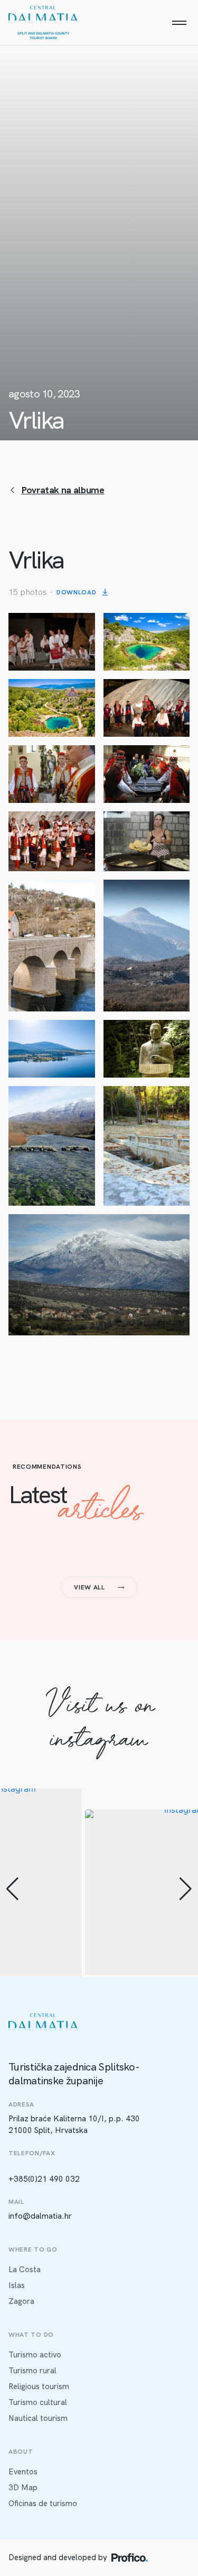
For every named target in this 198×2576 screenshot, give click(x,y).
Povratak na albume (63, 490)
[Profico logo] (130, 2557)
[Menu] (179, 23)
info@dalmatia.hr (40, 2216)
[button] (12, 1889)
